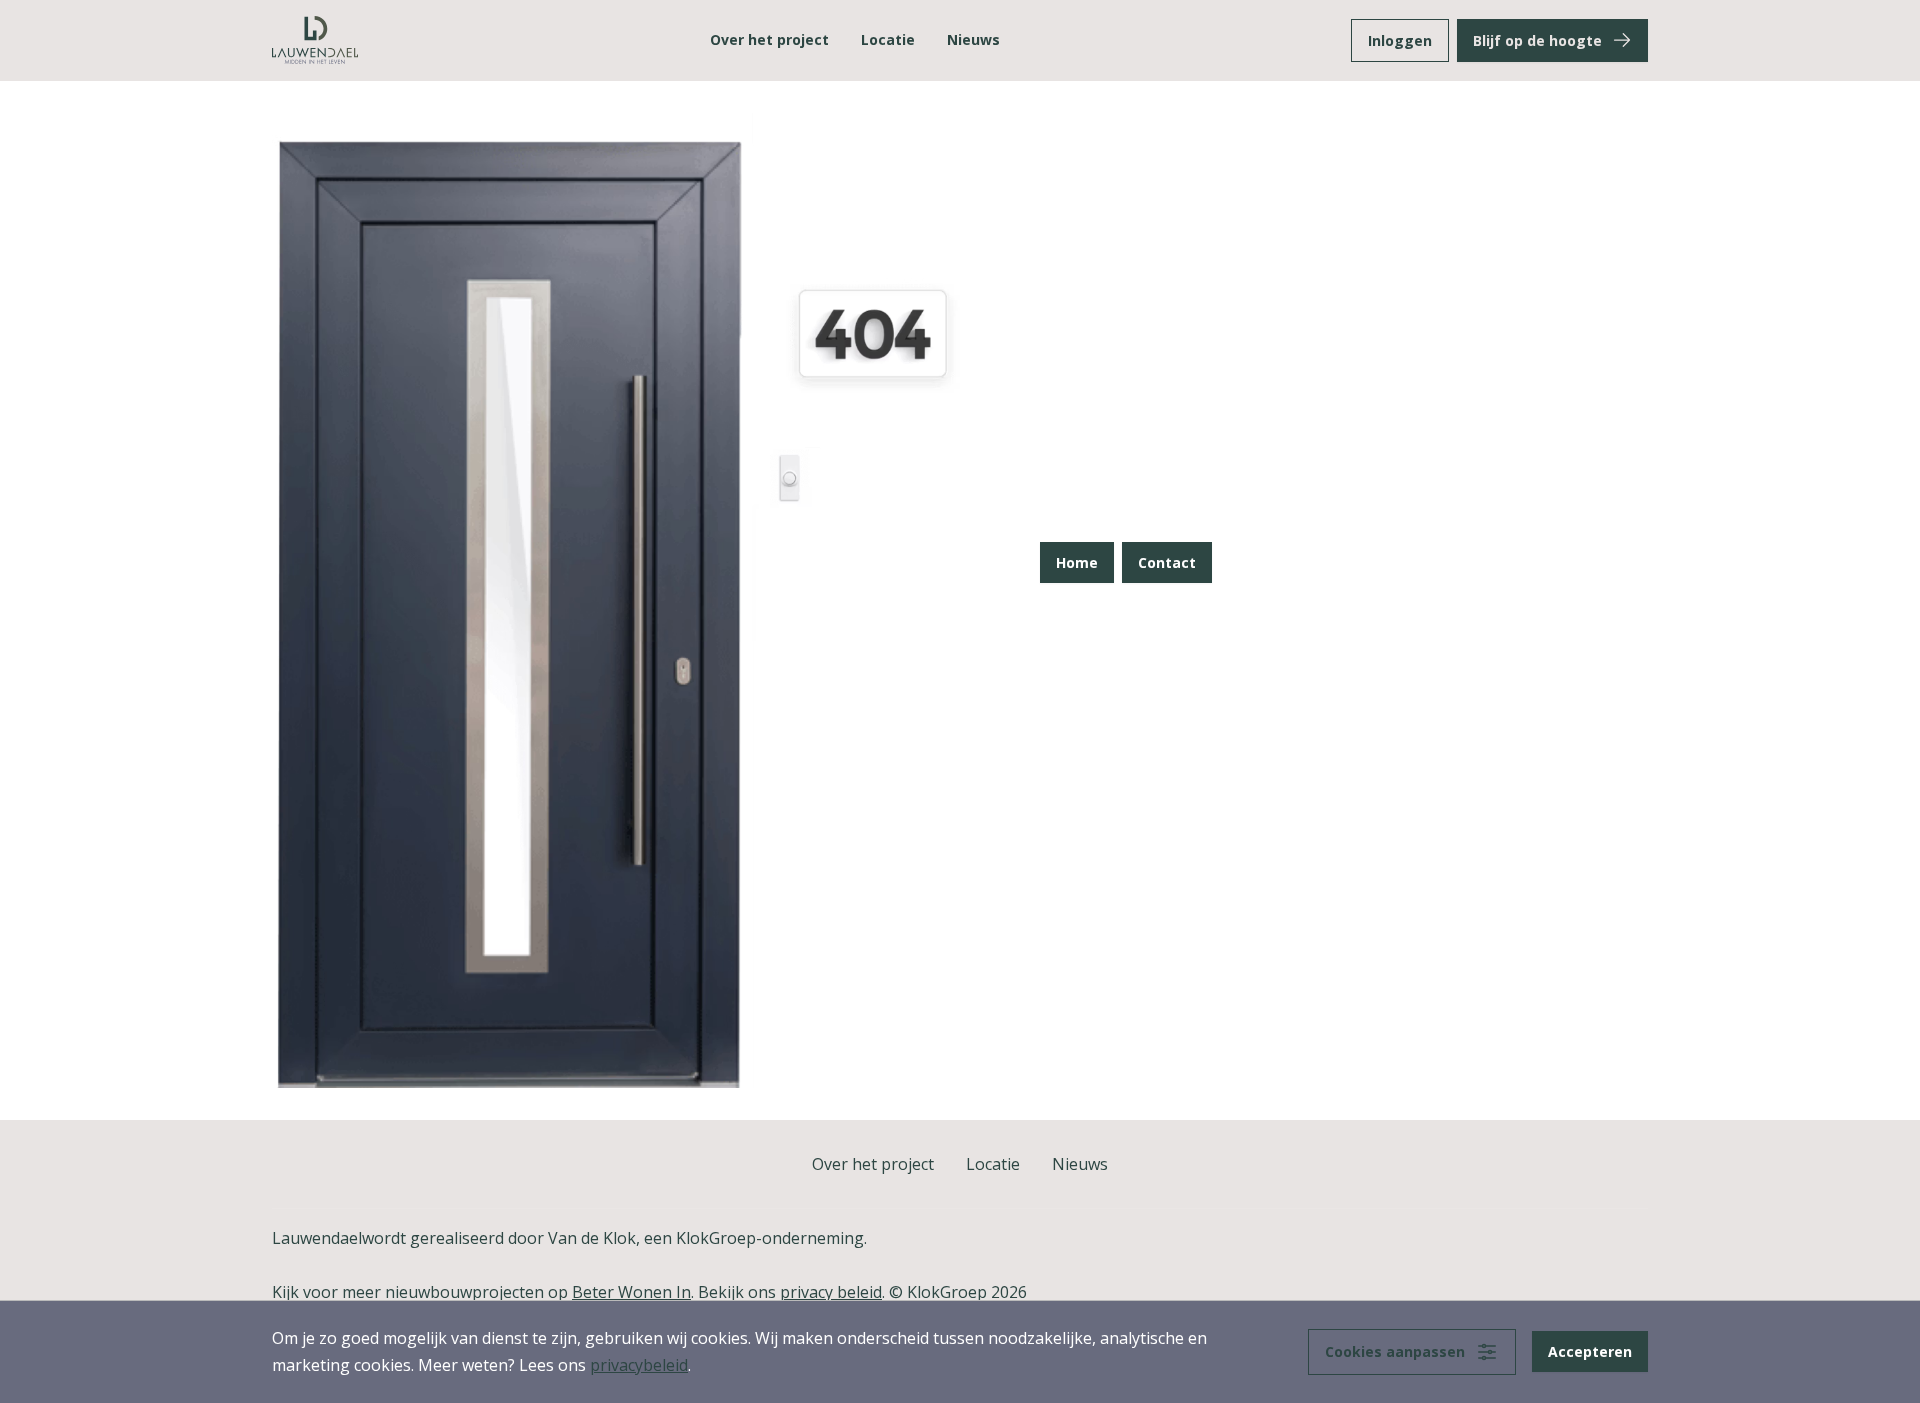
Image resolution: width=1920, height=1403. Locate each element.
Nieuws (973, 39)
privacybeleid (639, 1365)
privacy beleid (831, 1292)
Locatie (888, 39)
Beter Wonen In (631, 1292)
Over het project (769, 39)
